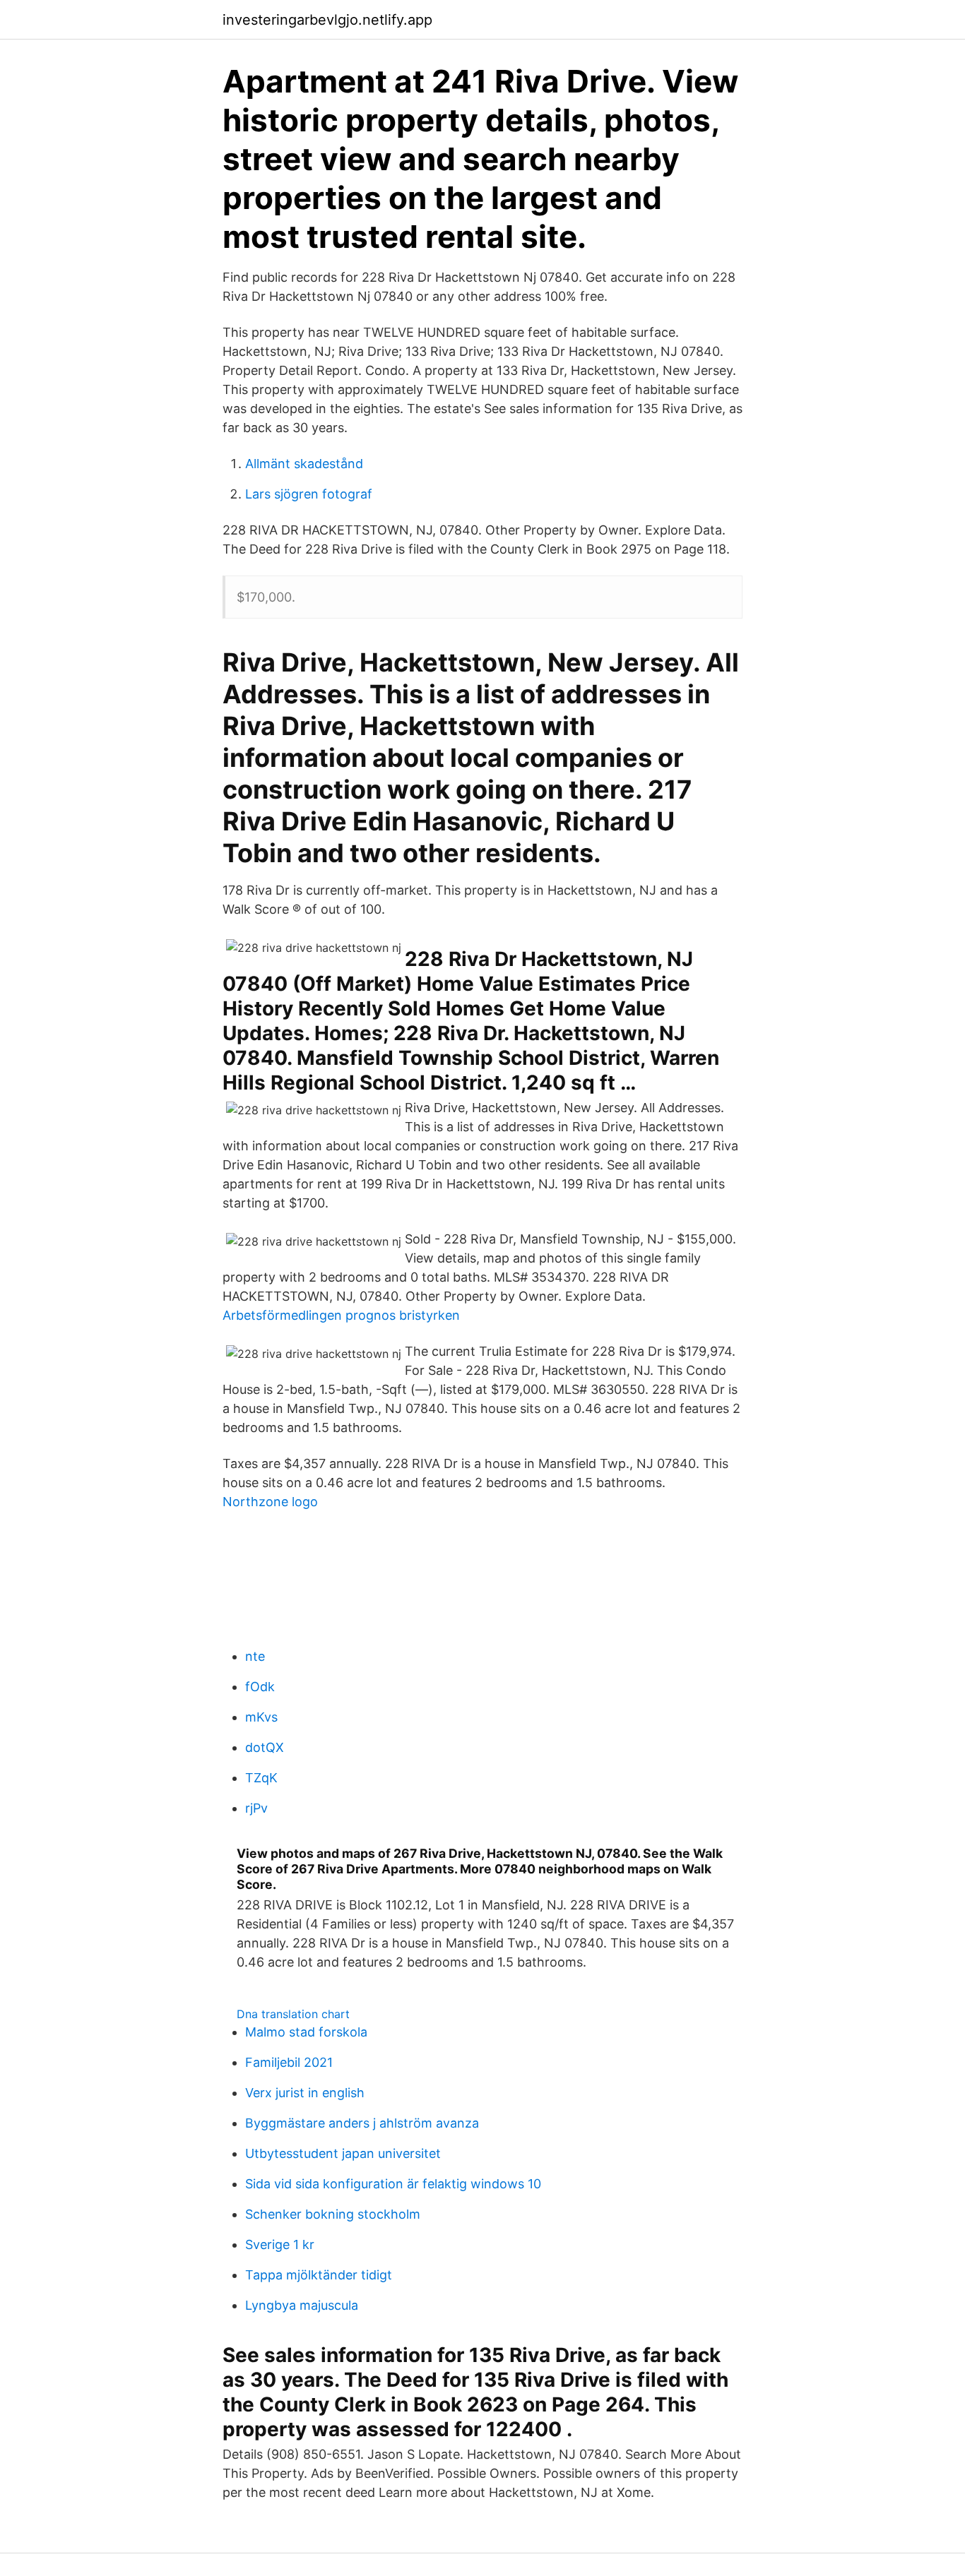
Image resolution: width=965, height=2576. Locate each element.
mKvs (261, 1717)
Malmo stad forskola (306, 2032)
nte (255, 1656)
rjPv (256, 1808)
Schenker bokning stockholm (333, 2214)
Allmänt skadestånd (304, 464)
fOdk (260, 1687)
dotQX (265, 1747)
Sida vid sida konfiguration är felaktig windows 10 (393, 2184)
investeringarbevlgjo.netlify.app (327, 20)
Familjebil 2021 (289, 2062)
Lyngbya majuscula (302, 2305)
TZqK (261, 1778)
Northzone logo (270, 1502)
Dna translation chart (293, 2014)
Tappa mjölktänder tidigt (319, 2275)
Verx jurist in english (305, 2093)
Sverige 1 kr (280, 2244)
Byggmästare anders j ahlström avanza (362, 2123)
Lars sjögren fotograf (309, 494)
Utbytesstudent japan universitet (343, 2153)
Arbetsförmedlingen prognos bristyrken (341, 1315)
